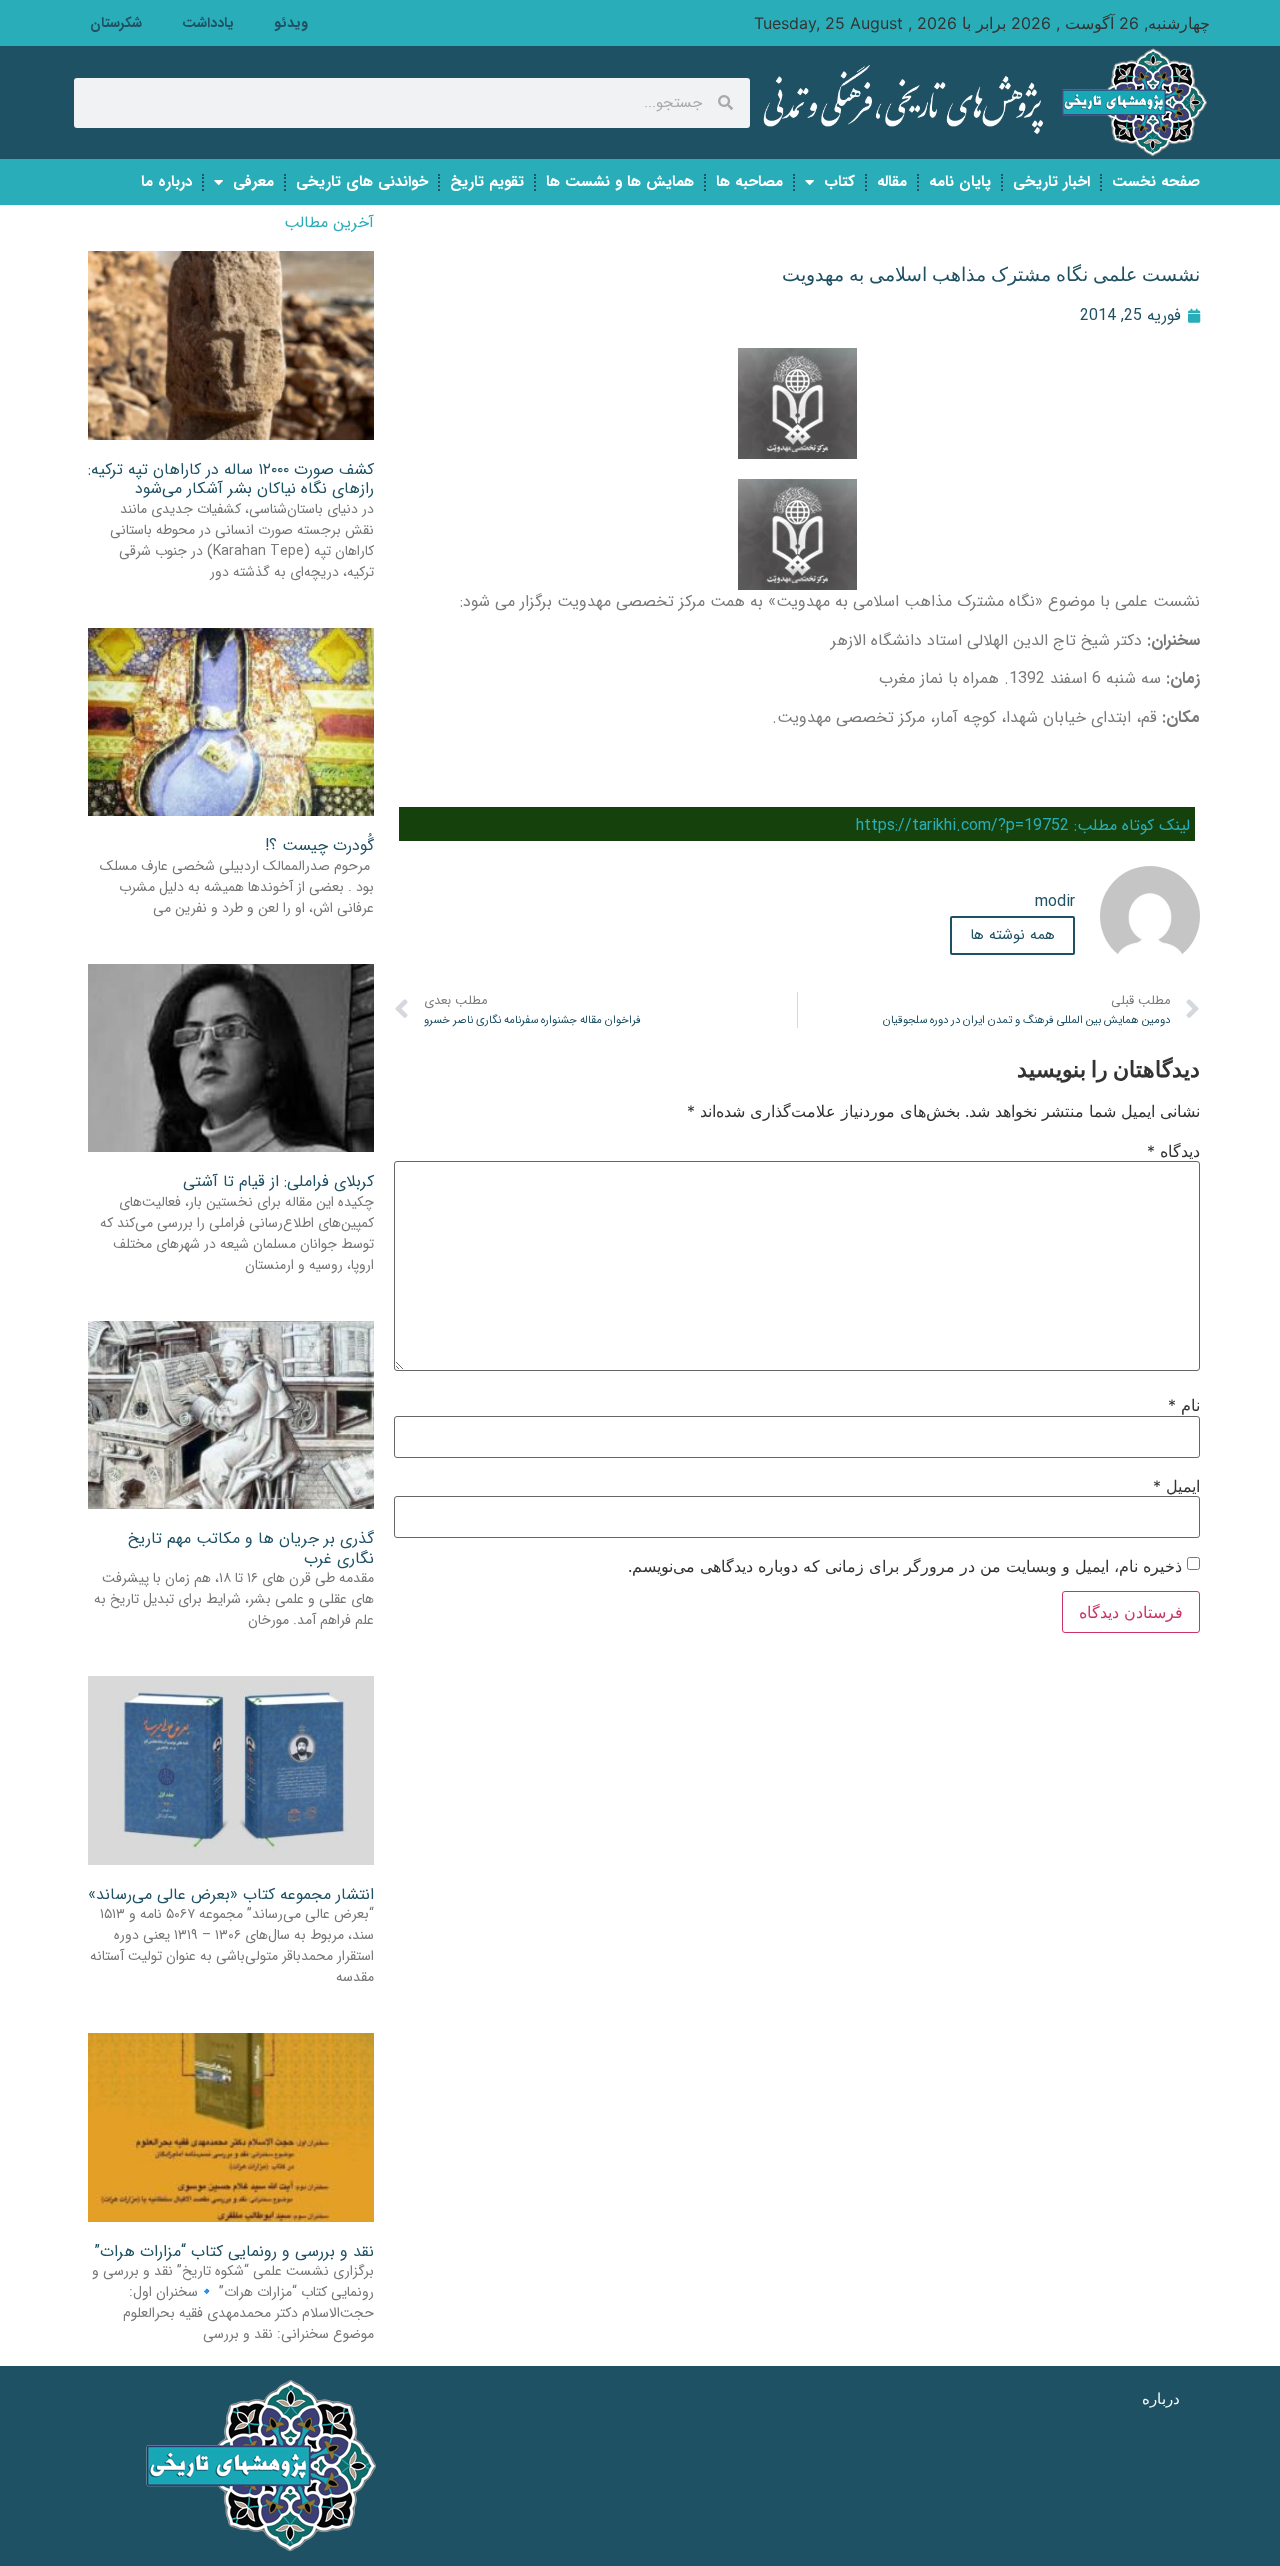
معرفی (253, 182)
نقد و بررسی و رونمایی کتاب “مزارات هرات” (234, 2251)
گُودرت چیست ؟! (319, 845)
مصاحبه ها (749, 182)
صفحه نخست (1156, 182)
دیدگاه (1173, 1151)
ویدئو (291, 23)
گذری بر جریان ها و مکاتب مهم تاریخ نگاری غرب (251, 1548)
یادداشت (208, 23)
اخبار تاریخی (1051, 182)
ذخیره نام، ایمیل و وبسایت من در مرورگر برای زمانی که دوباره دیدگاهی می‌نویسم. (905, 1566)
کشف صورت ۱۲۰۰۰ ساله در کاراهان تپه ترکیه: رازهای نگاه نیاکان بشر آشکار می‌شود (231, 479)
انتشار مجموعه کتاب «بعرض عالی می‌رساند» (231, 1894)
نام (1184, 1405)
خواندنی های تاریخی (362, 182)
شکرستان (116, 23)
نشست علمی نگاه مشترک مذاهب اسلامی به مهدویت (991, 274)
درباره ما (166, 182)
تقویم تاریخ (487, 182)
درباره (1161, 2398)
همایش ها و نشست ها (620, 182)
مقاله (892, 182)
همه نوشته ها (1012, 935)
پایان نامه (960, 182)
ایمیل (1176, 1486)
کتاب (839, 182)
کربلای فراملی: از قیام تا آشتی (278, 1181)
